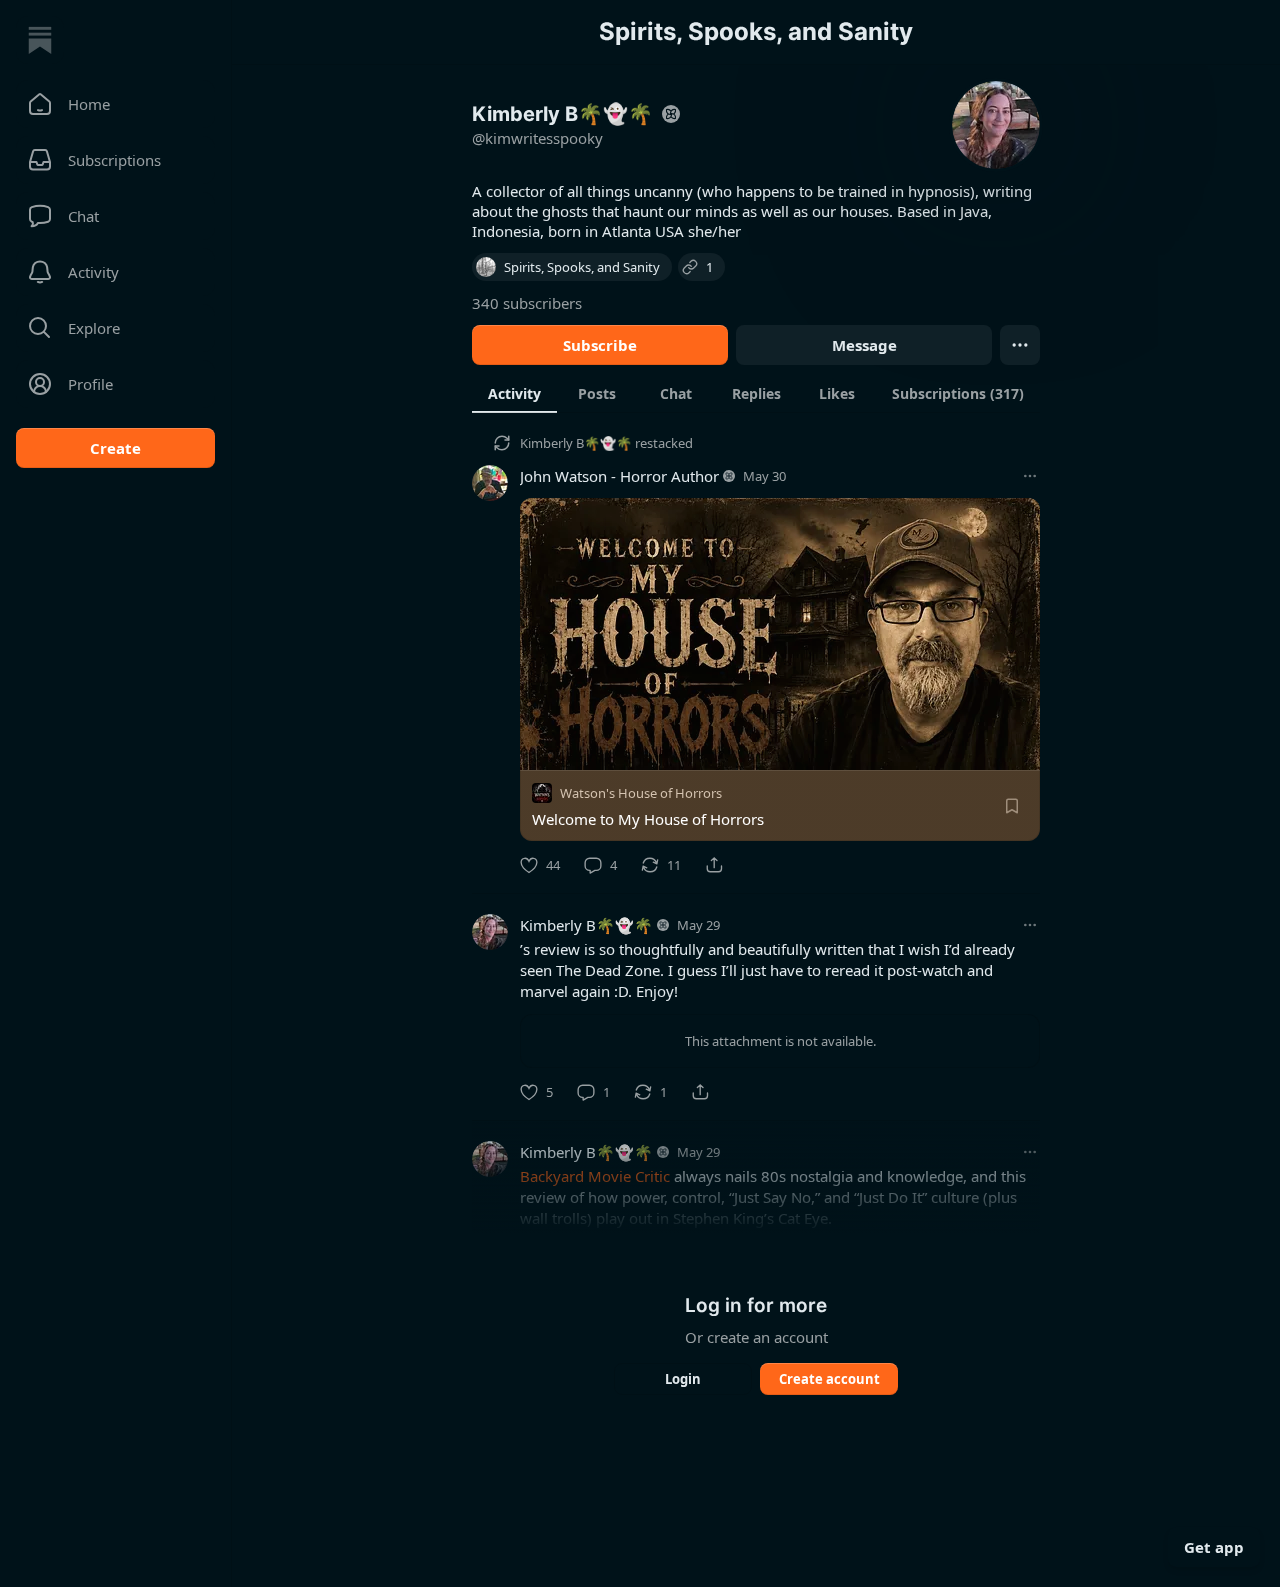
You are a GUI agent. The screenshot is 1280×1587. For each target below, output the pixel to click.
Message (864, 345)
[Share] (714, 865)
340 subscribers (527, 303)
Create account (829, 1379)
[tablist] (756, 393)
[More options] (1030, 476)
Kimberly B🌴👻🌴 (576, 443)
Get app (1214, 1547)
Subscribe (600, 345)
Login (683, 1379)
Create (115, 448)
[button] (115, 104)
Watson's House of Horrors (641, 793)
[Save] (1012, 806)
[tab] (514, 393)
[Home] (40, 40)
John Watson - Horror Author (619, 476)
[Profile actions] (1020, 345)
